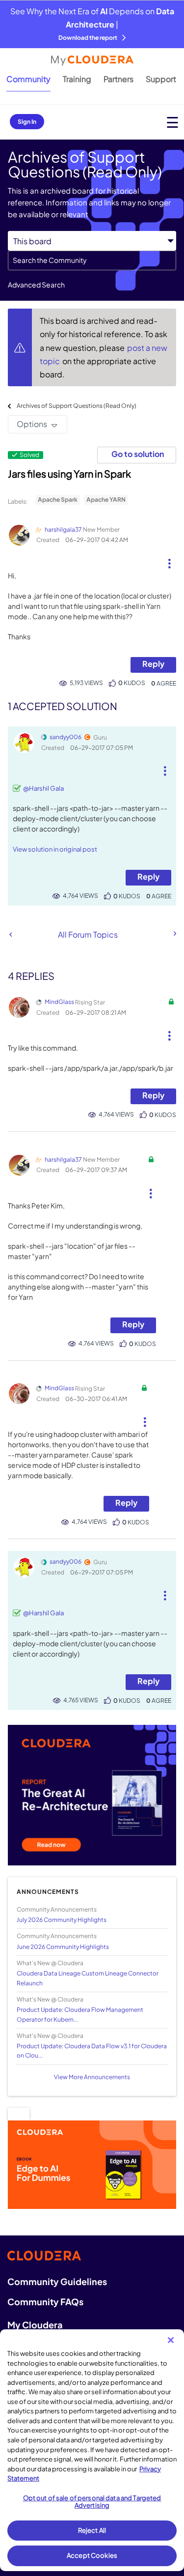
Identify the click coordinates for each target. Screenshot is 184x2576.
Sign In (27, 122)
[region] (92, 2450)
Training (77, 79)
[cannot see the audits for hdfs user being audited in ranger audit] (11, 934)
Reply (153, 664)
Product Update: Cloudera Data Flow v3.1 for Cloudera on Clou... (92, 2051)
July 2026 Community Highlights (62, 1920)
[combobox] (92, 260)
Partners (118, 79)
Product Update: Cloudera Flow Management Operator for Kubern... (80, 2014)
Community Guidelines (57, 2281)
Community (28, 79)
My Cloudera (35, 2325)
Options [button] (32, 424)
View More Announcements (92, 2077)
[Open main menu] (172, 122)
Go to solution (138, 454)
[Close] (171, 2340)
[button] (169, 560)
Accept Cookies (92, 2555)
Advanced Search (36, 285)
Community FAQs (45, 2302)
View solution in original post (55, 849)
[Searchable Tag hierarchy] (174, 934)
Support (161, 79)
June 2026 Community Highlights (63, 1947)
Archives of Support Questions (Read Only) (77, 406)
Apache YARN (106, 500)
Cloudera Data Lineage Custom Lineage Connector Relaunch (88, 1978)
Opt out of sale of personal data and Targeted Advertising (92, 2502)
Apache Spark (58, 500)
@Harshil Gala (43, 788)
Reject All (92, 2530)
